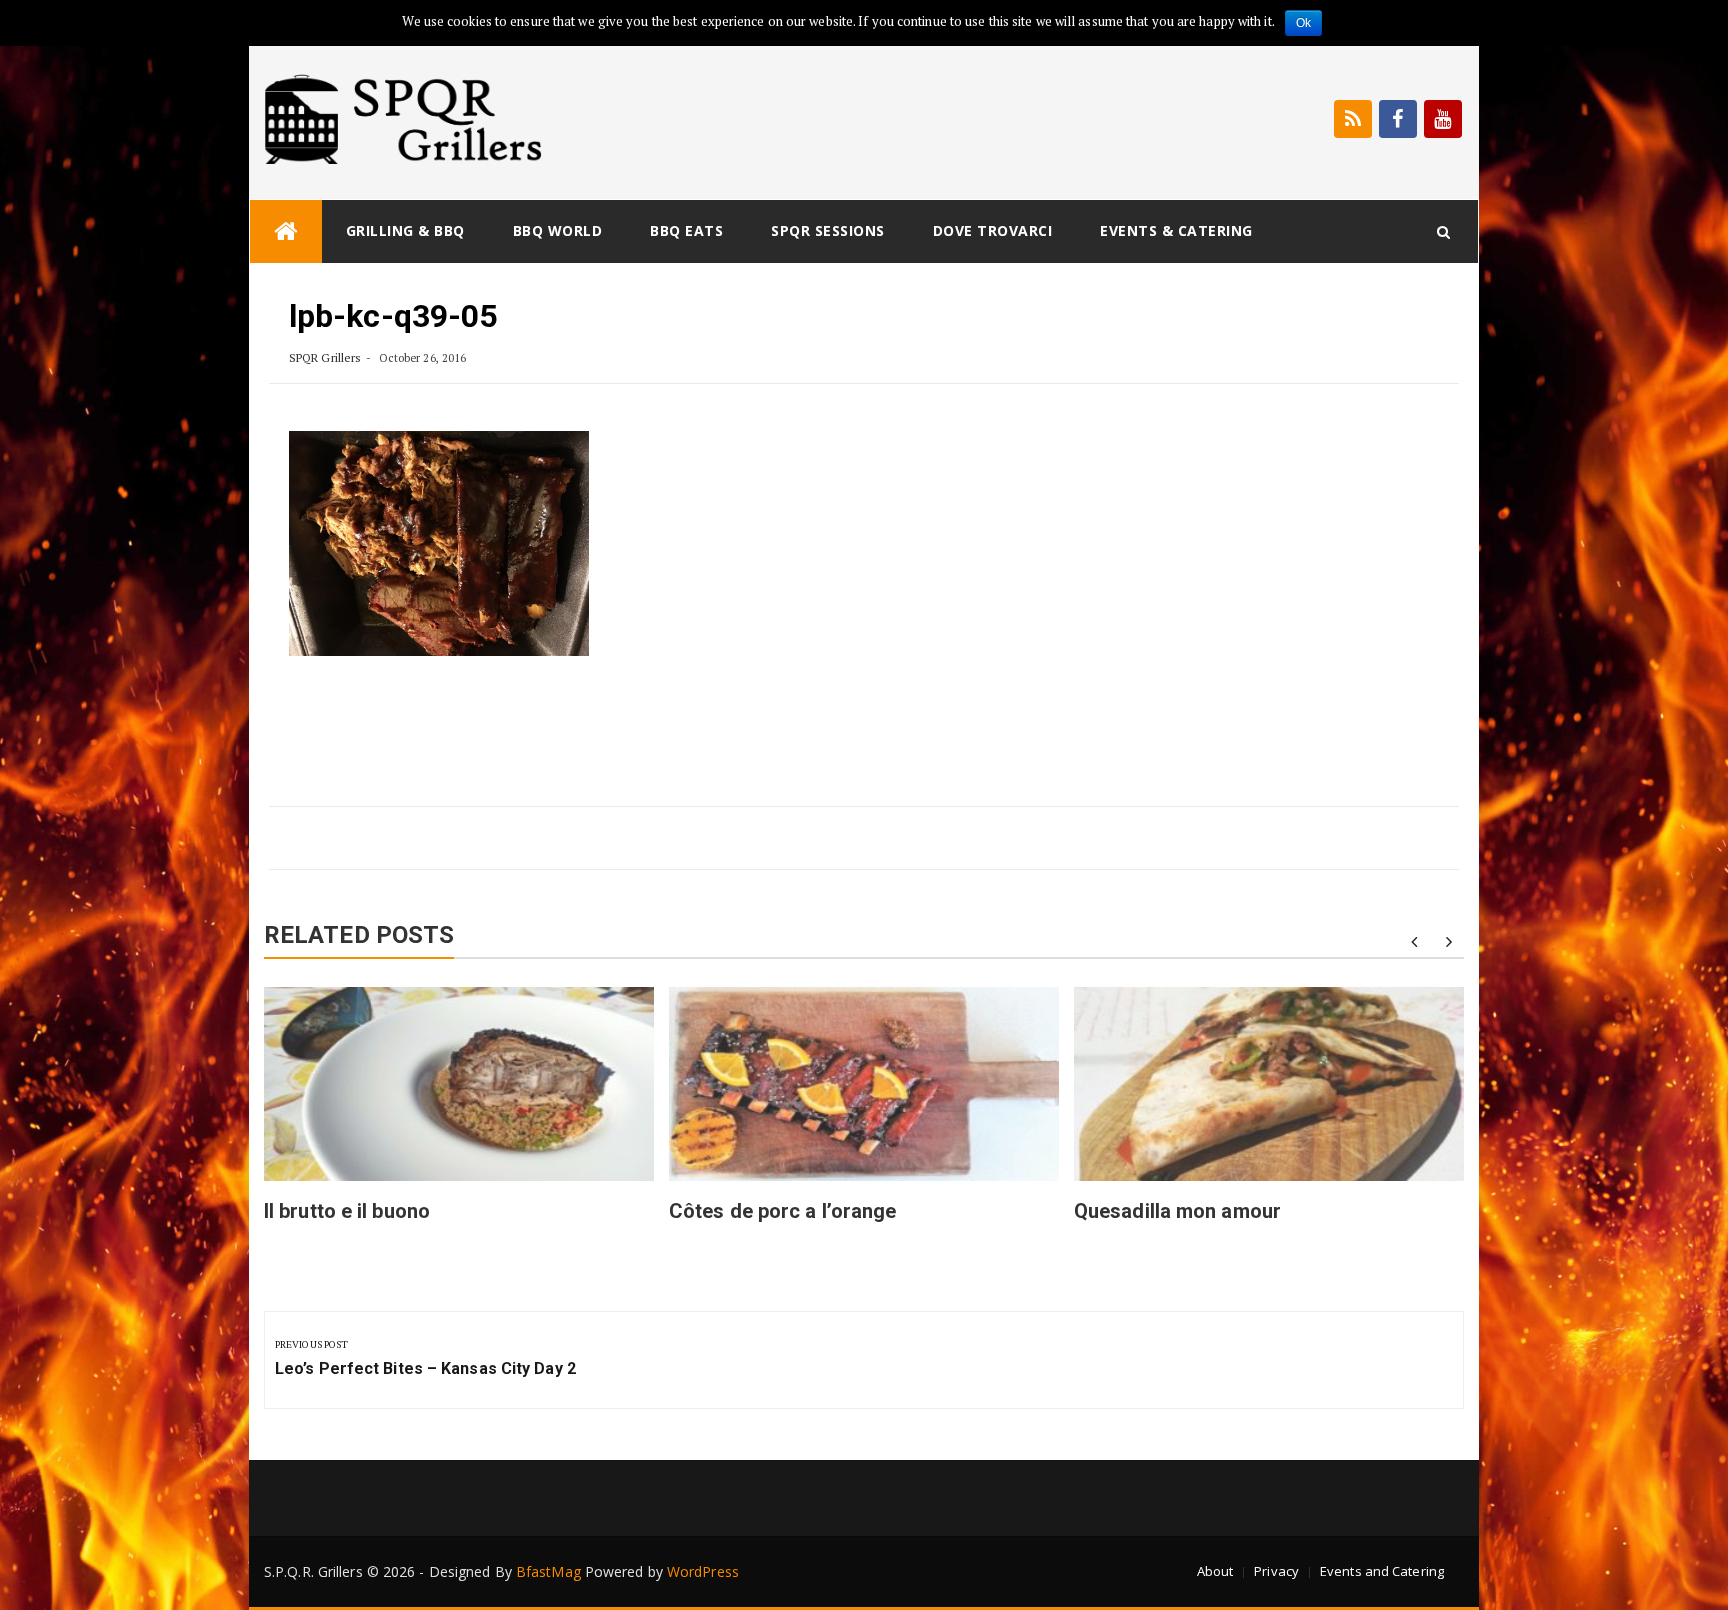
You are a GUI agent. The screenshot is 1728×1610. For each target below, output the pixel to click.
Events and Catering (1382, 1571)
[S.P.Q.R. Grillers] (286, 231)
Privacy (1276, 1571)
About (1215, 1571)
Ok (1303, 23)
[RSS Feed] (1353, 119)
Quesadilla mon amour (1177, 1211)
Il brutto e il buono (347, 1211)
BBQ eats (686, 230)
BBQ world (558, 230)
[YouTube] (1443, 119)
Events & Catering (1176, 230)
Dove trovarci (993, 230)
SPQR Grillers (325, 357)
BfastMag (548, 1571)
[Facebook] (1398, 119)
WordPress (703, 1571)
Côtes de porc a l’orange (782, 1211)
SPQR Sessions (828, 230)
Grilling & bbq (405, 230)
